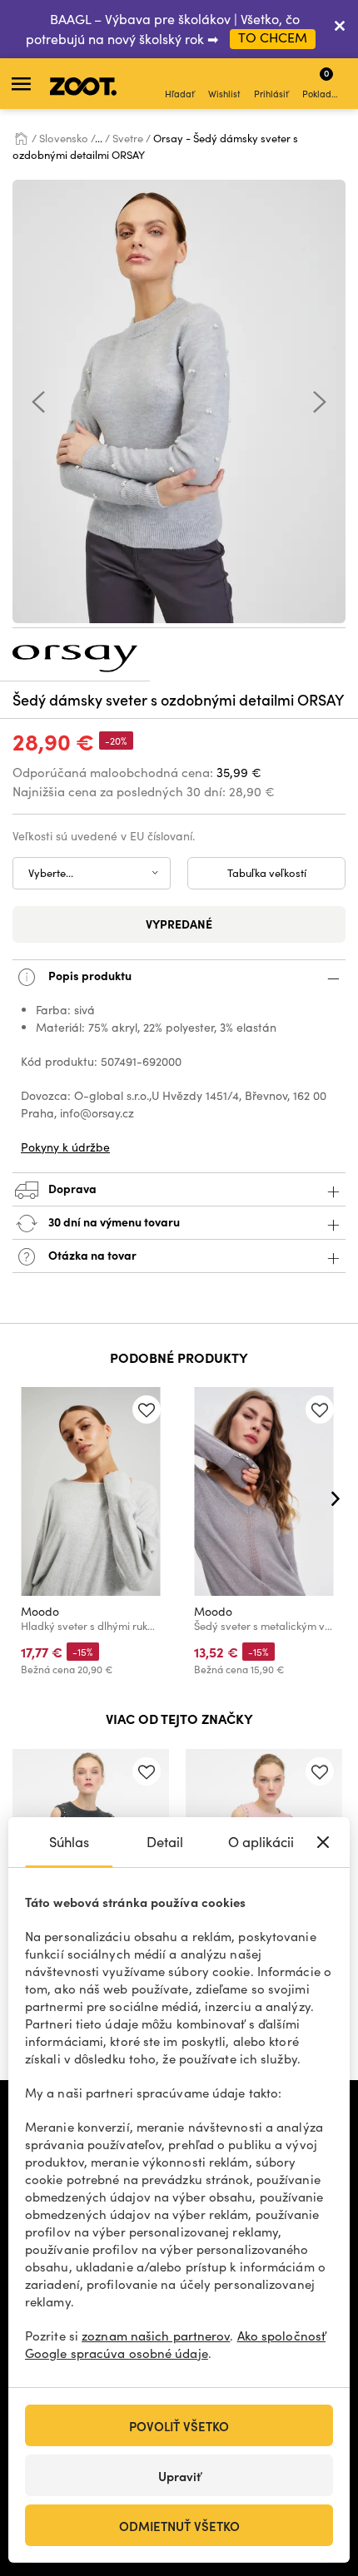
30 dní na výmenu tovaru (113, 1221)
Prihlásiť (271, 94)
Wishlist (224, 94)
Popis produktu (89, 975)
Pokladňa (322, 83)
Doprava (71, 1188)
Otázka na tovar (91, 1255)
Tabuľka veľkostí (267, 873)
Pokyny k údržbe (65, 1147)
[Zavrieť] (340, 29)
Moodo (40, 1611)
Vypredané (179, 924)
